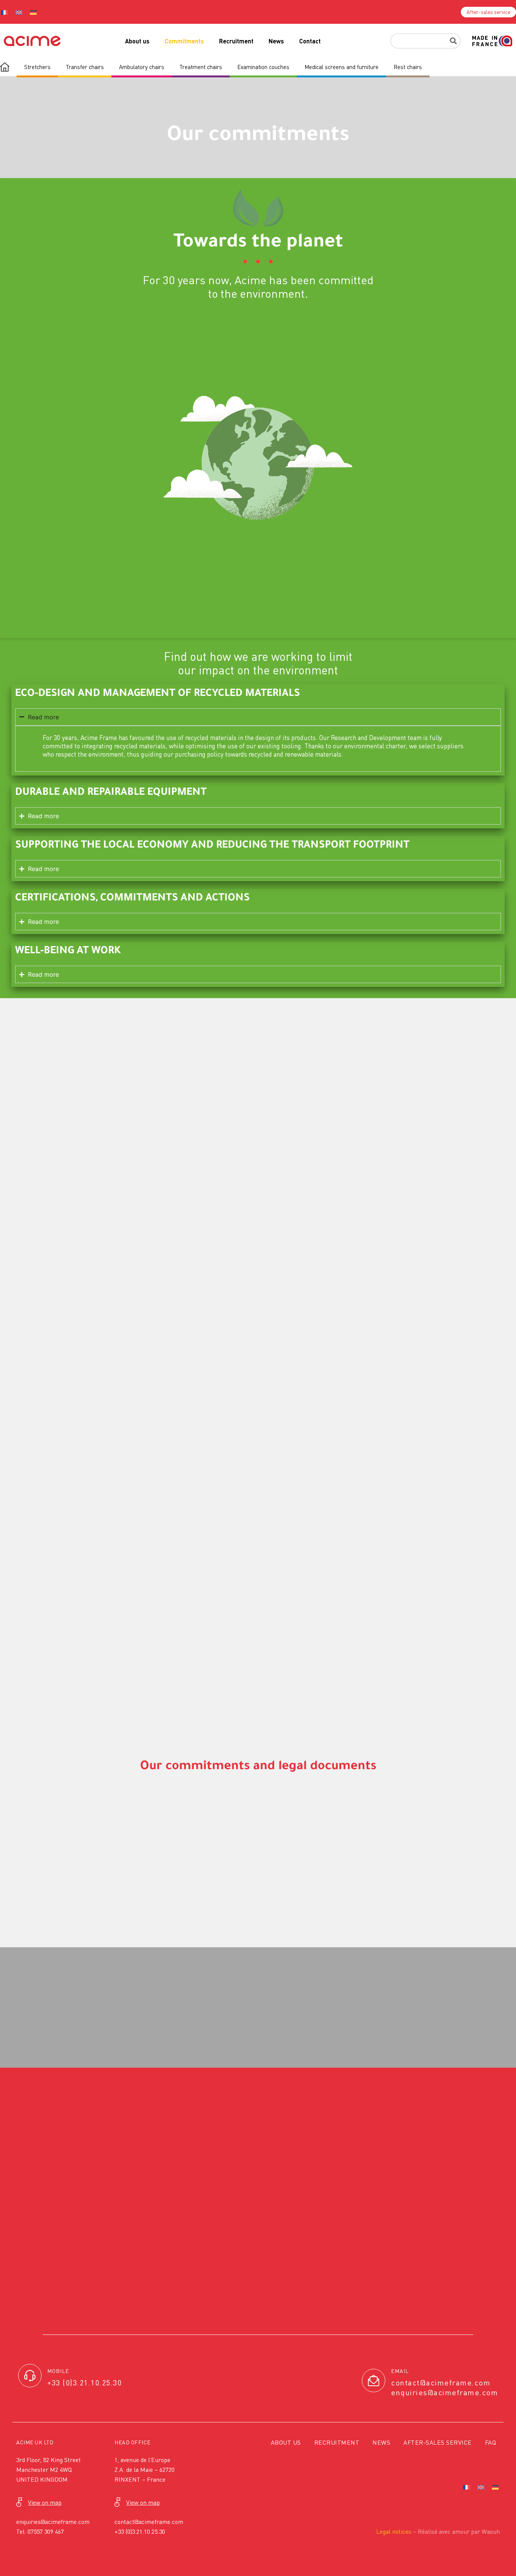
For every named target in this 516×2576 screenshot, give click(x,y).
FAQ (491, 2442)
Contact (310, 41)
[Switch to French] (467, 2487)
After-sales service (438, 2442)
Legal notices (394, 2531)
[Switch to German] (33, 12)
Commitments (184, 41)
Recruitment (236, 41)
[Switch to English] (19, 12)
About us (137, 41)
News (276, 41)
